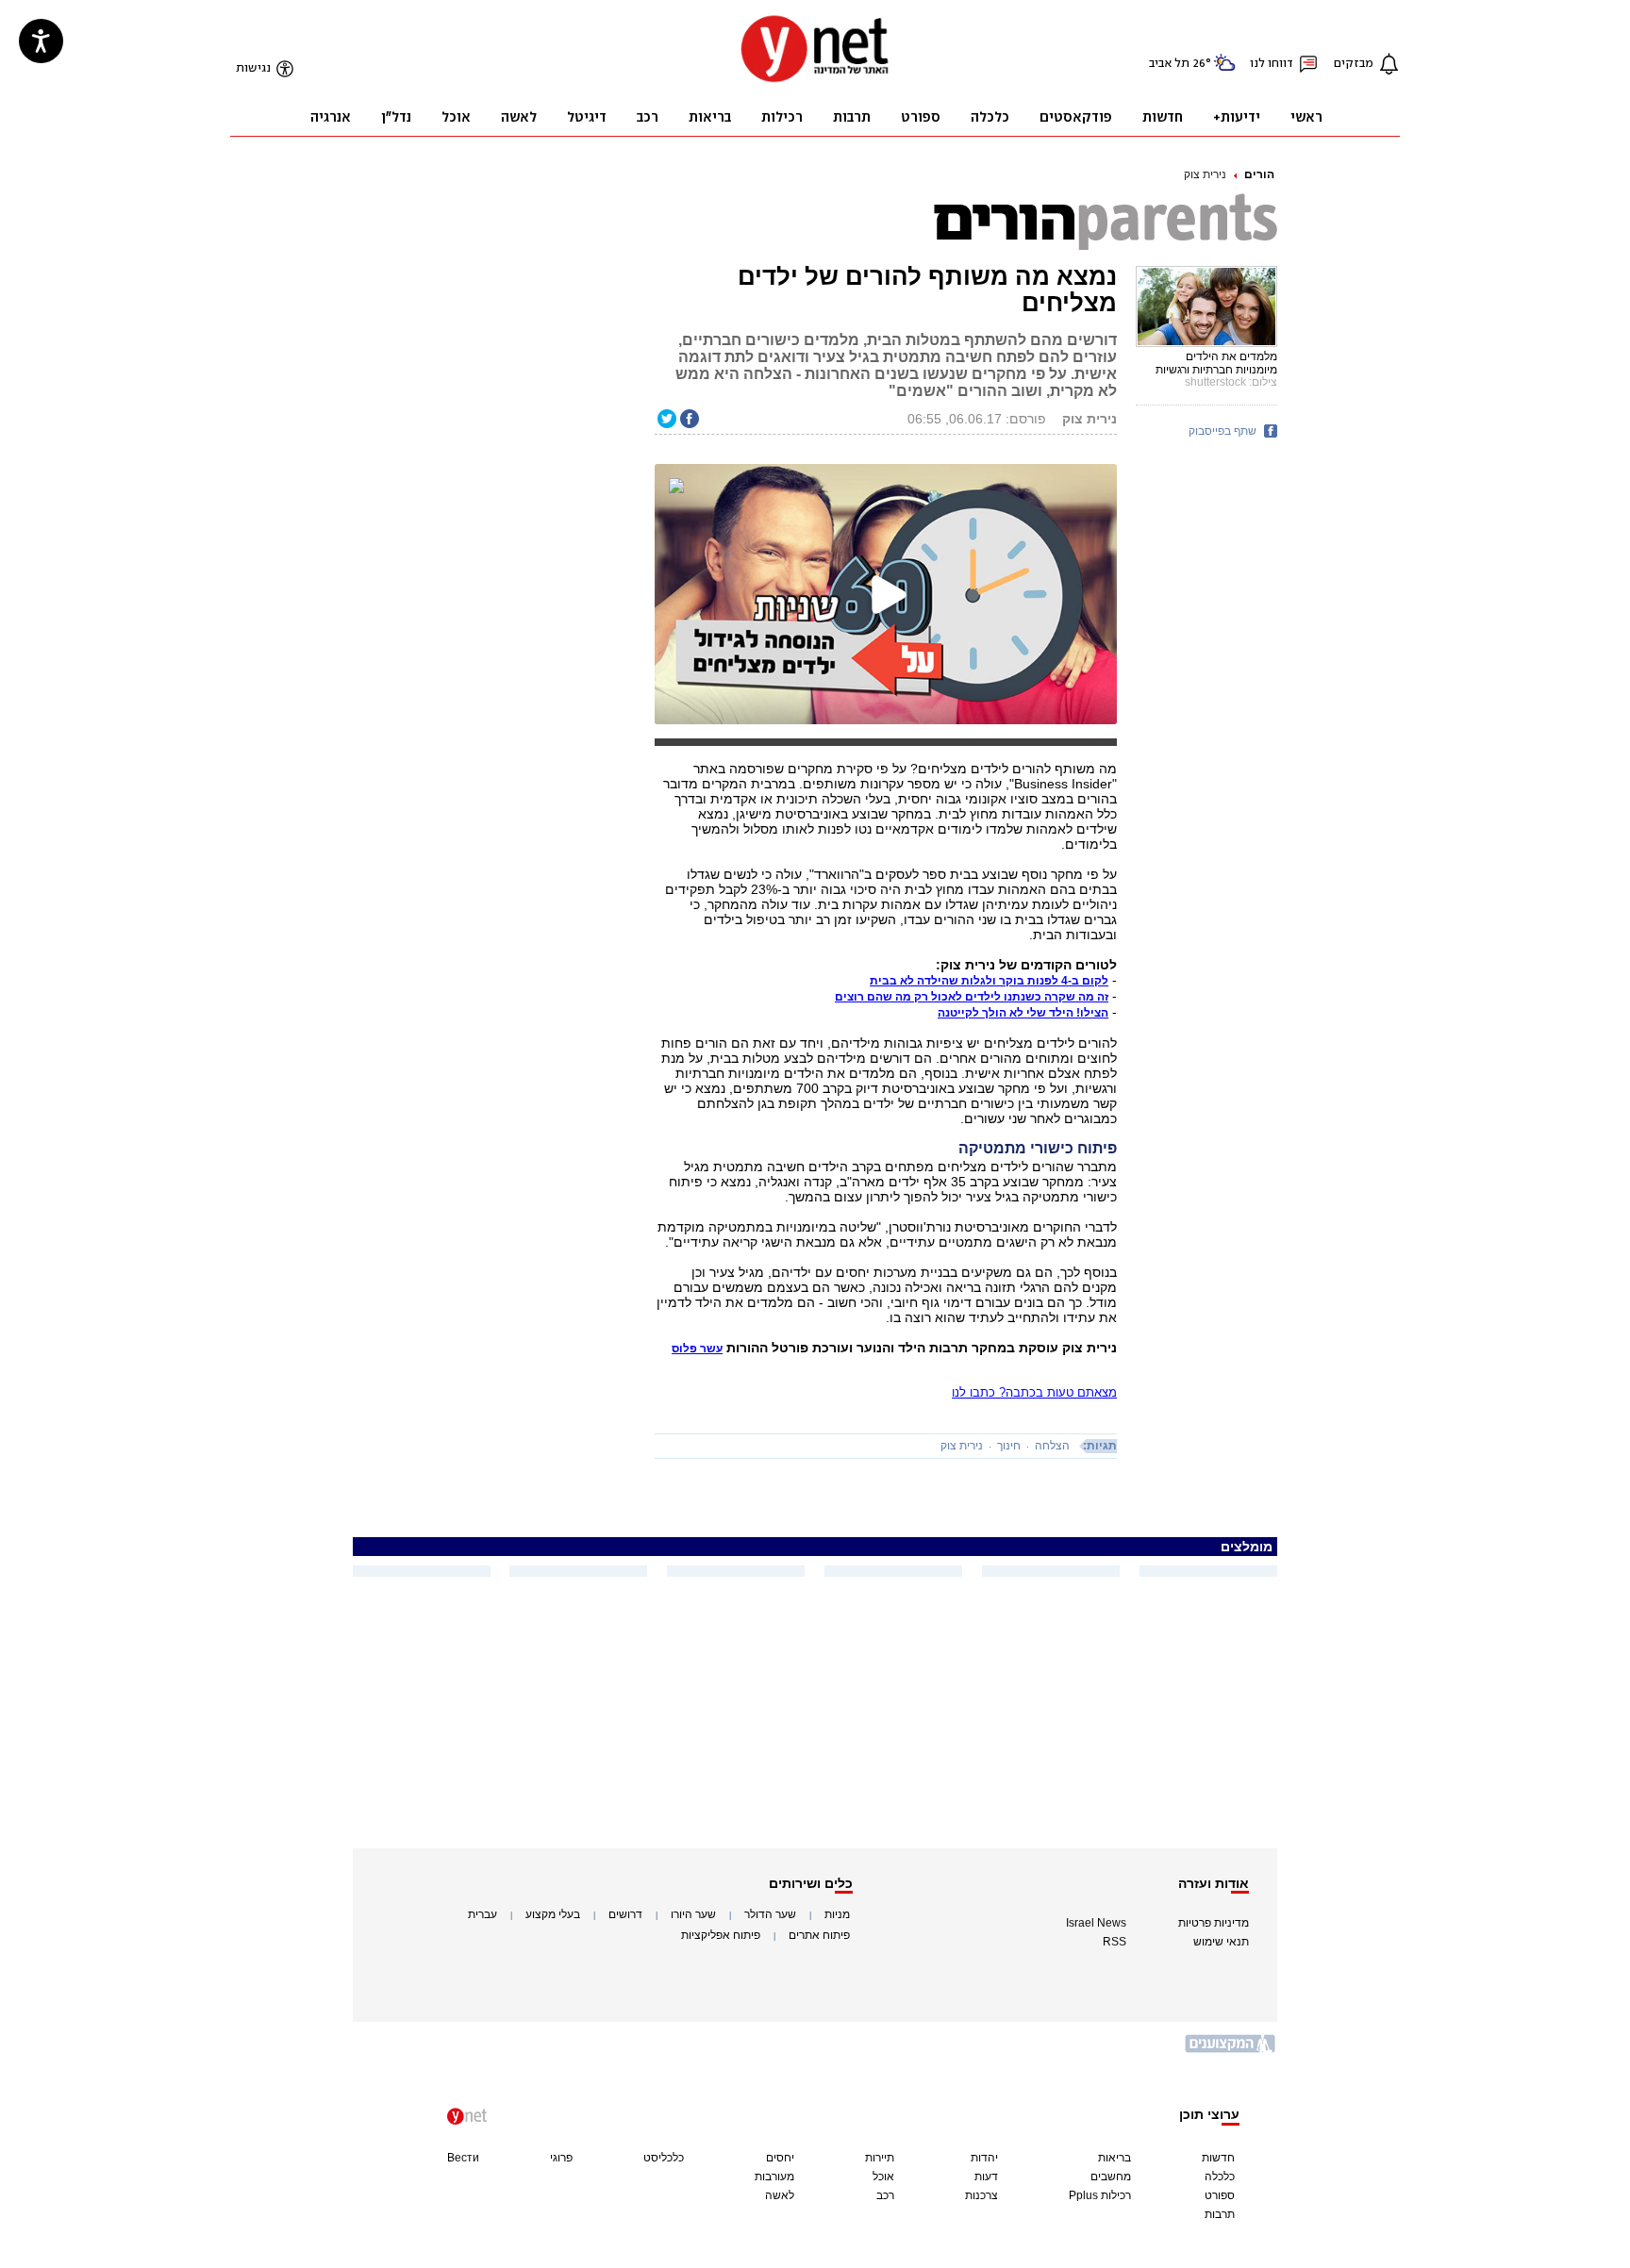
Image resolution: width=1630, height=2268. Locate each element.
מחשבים (1111, 2177)
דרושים (625, 1914)
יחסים (780, 2158)
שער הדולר (770, 1914)
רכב (885, 2195)
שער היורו (693, 1914)
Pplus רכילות (1100, 2195)
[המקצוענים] (1231, 2051)
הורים (1259, 174)
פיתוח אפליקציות (721, 1935)
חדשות (1218, 2158)
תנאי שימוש (1221, 1942)
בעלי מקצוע (553, 1914)
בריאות (1114, 2158)
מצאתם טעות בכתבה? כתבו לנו (1034, 1392)
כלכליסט (664, 2158)
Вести (463, 2158)
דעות (986, 2177)
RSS (1114, 1942)
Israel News (1096, 1923)
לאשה (780, 2195)
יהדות (984, 2158)
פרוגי (561, 2158)
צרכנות (981, 2195)
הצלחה (1052, 1446)
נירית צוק (1205, 174)
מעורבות (774, 2177)
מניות (837, 1914)
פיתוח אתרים (819, 1935)
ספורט (1220, 2195)
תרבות (1220, 2214)
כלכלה (1220, 2177)
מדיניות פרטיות (1214, 1923)
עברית (482, 1914)
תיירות (880, 2158)
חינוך (1009, 1446)
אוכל (883, 2177)
